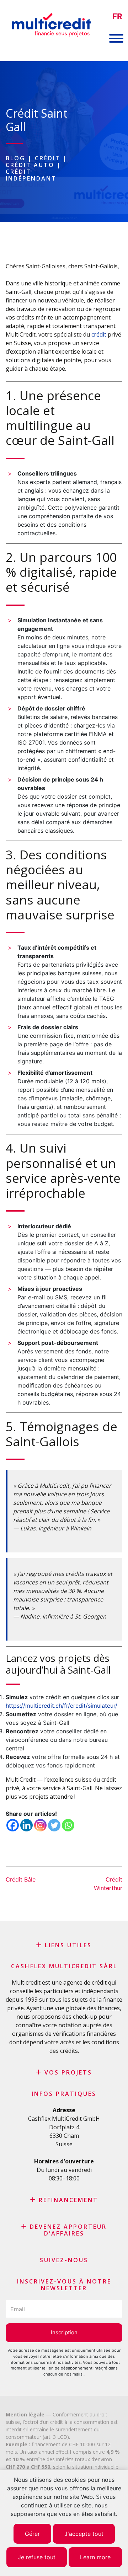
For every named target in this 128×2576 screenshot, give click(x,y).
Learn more (95, 2557)
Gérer (32, 2534)
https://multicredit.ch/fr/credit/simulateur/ (62, 1706)
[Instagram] (40, 1825)
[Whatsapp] (68, 1825)
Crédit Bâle (21, 1879)
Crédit (48, 158)
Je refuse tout (37, 2557)
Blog (15, 158)
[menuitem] (117, 17)
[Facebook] (13, 1825)
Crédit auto (30, 165)
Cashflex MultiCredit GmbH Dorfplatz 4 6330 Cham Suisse (64, 2131)
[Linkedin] (26, 1825)
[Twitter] (54, 1825)
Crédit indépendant (31, 175)
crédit (99, 334)
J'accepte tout (84, 2534)
